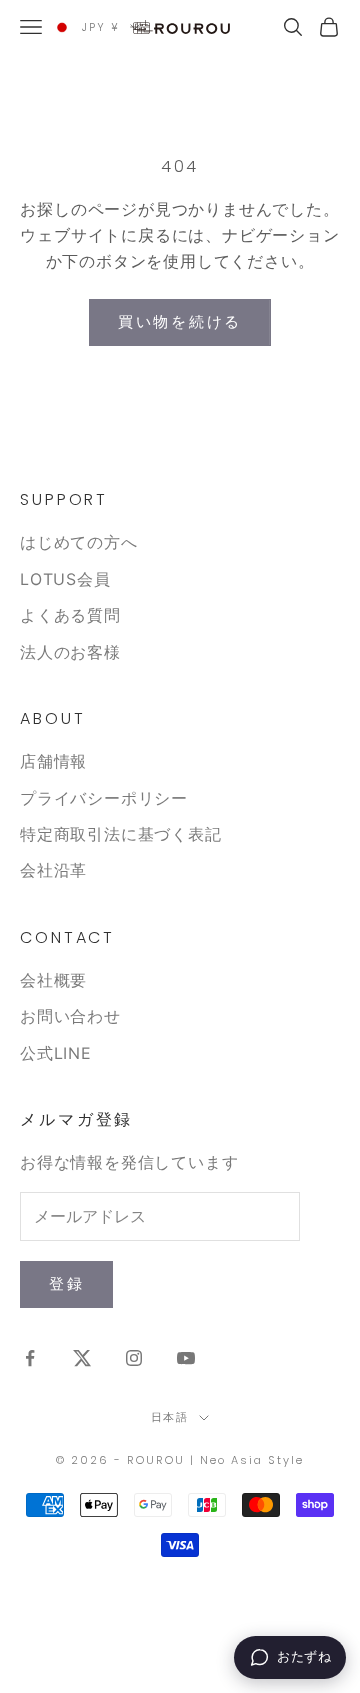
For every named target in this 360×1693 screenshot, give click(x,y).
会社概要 (53, 980)
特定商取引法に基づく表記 (121, 834)
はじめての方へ (79, 542)
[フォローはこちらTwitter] (82, 1358)
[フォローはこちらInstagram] (134, 1358)
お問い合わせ (70, 1016)
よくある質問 (70, 615)
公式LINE (56, 1053)
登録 (66, 1283)
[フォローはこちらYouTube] (186, 1358)
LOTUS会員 (65, 579)
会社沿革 (53, 870)
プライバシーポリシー (104, 798)
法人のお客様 (70, 652)
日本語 (170, 1417)
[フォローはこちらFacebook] (30, 1358)
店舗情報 (53, 761)
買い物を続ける (180, 321)
